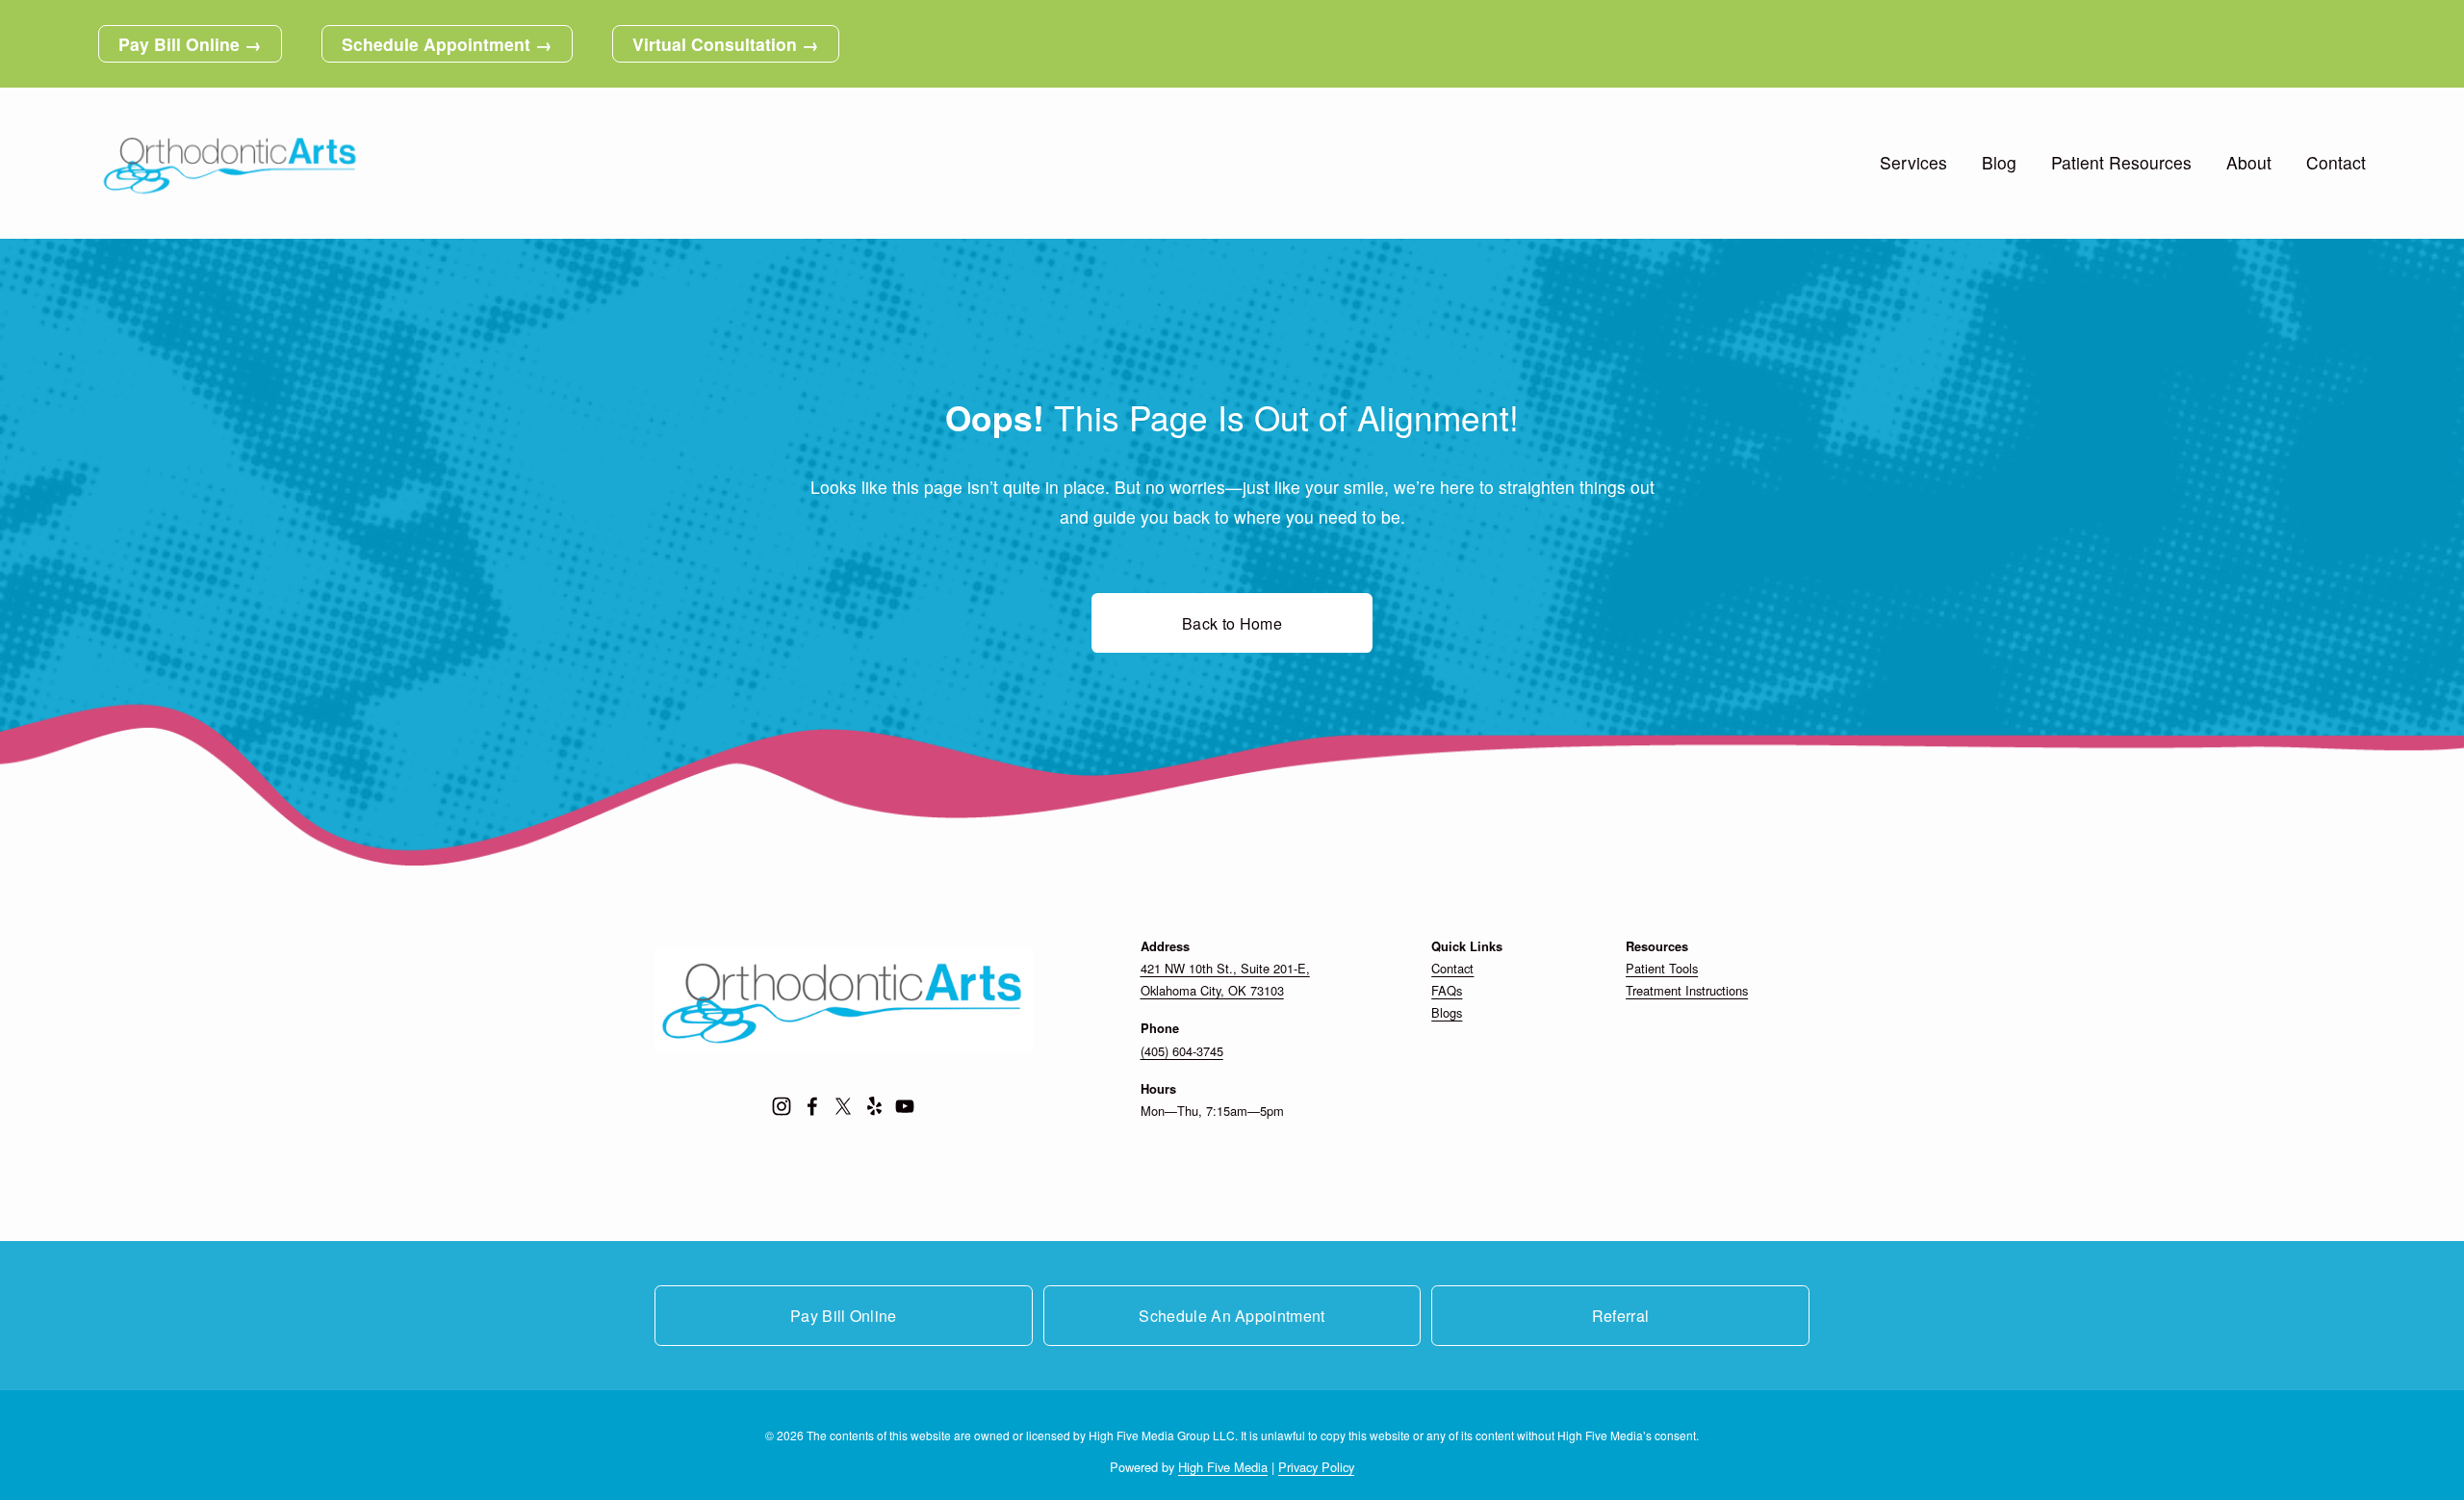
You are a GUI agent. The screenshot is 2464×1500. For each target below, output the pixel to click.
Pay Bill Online (844, 1316)
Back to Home (1232, 623)
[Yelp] (874, 1106)
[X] (843, 1106)
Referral (1621, 1316)
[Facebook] (812, 1106)
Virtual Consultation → (726, 44)
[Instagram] (782, 1106)
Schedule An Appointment (1232, 1316)
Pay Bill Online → (190, 44)
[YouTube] (905, 1106)
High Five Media (1223, 1467)
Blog (1999, 162)
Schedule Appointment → (447, 44)
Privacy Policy (1316, 1467)
